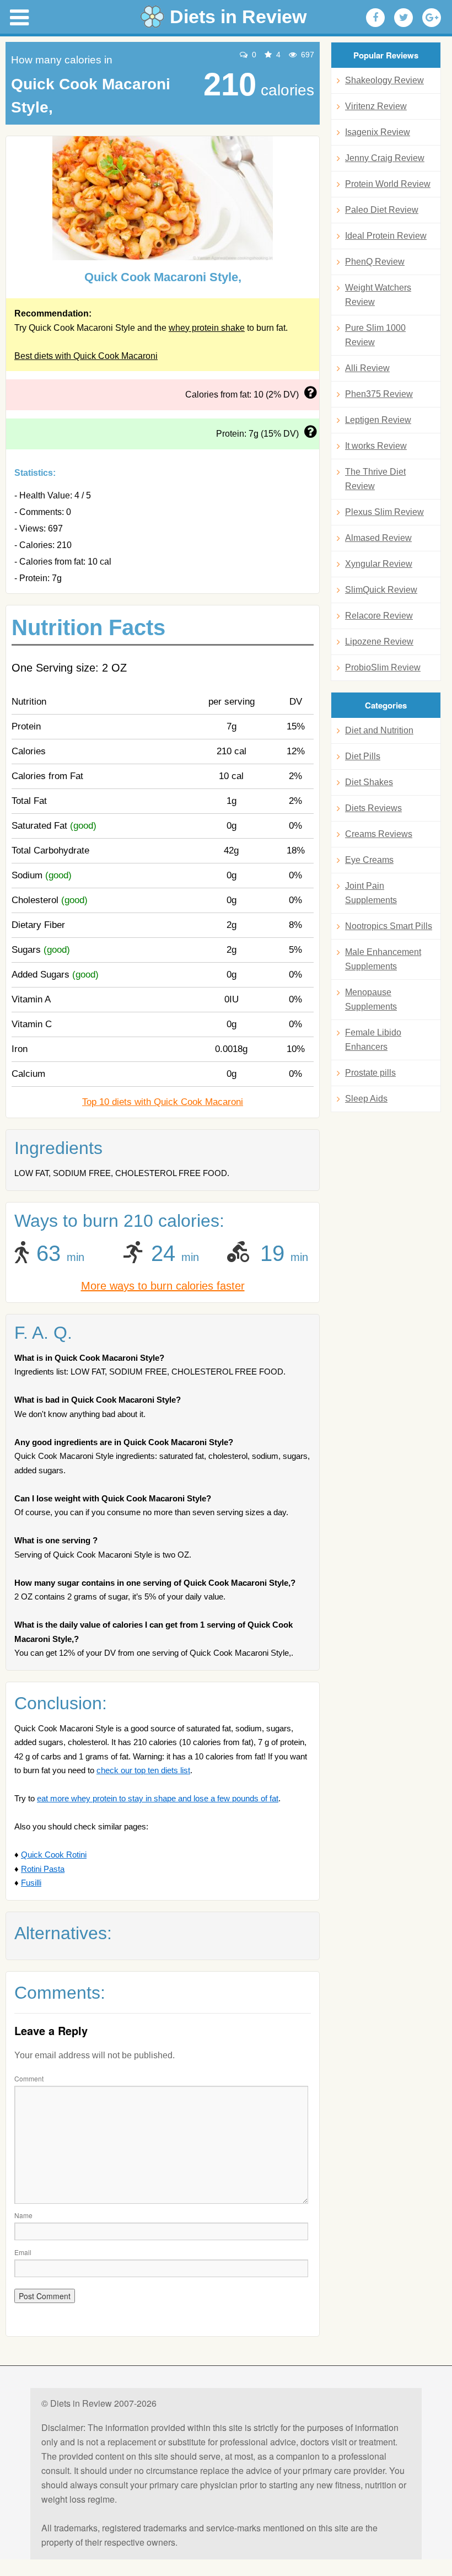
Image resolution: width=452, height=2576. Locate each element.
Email (23, 2252)
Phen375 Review (379, 394)
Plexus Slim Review (384, 512)
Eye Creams (369, 860)
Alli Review (367, 368)
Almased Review (378, 538)
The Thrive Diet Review (375, 479)
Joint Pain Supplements (371, 893)
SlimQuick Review (381, 590)
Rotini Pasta (43, 1869)
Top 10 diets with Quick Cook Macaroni (163, 1102)
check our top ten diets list (143, 1770)
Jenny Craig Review (385, 158)
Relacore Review (379, 616)
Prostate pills (370, 1073)
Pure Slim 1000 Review (375, 335)
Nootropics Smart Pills (389, 926)
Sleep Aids (366, 1099)
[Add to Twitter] (403, 18)
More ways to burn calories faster (163, 1286)
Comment (29, 2078)
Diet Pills (363, 756)
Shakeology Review (384, 80)
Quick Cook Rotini (54, 1855)
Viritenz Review (376, 106)
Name (23, 2215)
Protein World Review (388, 184)
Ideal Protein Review (386, 236)
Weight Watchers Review (378, 295)
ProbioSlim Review (383, 667)
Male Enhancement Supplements (383, 959)
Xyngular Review (379, 564)
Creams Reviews (379, 834)
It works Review (376, 446)
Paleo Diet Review (382, 210)
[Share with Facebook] (375, 18)
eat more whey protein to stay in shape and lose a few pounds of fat (158, 1798)
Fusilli (31, 1883)
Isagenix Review (378, 132)
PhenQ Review (375, 262)
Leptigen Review (378, 420)
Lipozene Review (379, 642)
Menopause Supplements (371, 999)
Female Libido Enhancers (373, 1040)
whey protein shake (207, 328)
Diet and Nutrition (379, 730)
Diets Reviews (373, 808)
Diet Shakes (369, 782)
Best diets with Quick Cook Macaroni (86, 356)
